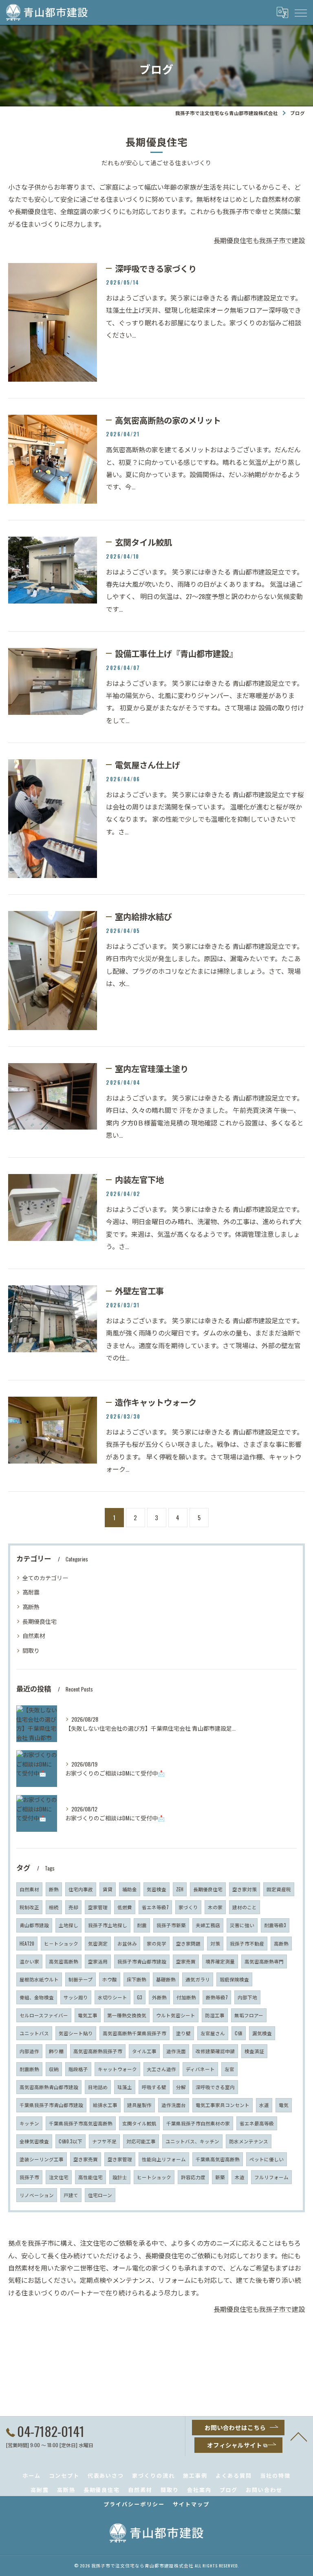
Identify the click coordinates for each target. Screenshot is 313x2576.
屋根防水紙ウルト (39, 1979)
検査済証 (254, 2051)
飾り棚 (56, 2051)
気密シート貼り (76, 2033)
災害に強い (242, 1925)
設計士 (120, 2177)
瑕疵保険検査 (234, 1979)
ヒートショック (154, 2177)
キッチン (29, 2123)
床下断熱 (137, 1979)
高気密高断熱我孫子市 (98, 2051)
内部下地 (247, 1997)
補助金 (130, 1889)
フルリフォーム (271, 2177)
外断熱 (159, 1997)
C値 (239, 2033)
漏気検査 (262, 2033)
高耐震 (31, 1592)
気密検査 (156, 1889)
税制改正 (29, 1907)
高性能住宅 (90, 2177)
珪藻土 (125, 2087)
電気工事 (88, 2015)
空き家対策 (245, 1889)
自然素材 (34, 1635)
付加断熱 (186, 1997)
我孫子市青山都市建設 (142, 1961)
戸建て (71, 2195)
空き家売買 (86, 2159)
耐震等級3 (275, 1925)
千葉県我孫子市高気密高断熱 (81, 2123)
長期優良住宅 (40, 1621)
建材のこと (245, 1907)
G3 (140, 1997)
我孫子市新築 (171, 1925)
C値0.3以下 (71, 2141)
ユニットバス (34, 2033)
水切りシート (112, 1997)
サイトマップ (191, 2504)
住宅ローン (100, 2195)
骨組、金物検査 (37, 1997)
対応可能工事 (141, 2141)
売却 (73, 1907)
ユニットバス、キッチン (192, 2141)
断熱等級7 (217, 1997)
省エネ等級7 (155, 1907)
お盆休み (127, 1943)
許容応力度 (193, 2177)
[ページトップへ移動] (299, 2436)
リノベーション (37, 2195)
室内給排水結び (143, 916)
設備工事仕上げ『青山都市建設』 (176, 653)
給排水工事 (105, 2105)
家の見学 (156, 1943)
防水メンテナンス (249, 2141)
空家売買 (186, 1961)
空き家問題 (188, 1943)
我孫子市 (29, 2177)
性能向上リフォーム (164, 2159)
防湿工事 (215, 2015)
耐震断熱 (29, 2069)
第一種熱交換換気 (127, 2015)
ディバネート (200, 2069)
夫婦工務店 (208, 1925)
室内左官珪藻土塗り (152, 1068)
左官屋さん (213, 2033)
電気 (284, 2105)
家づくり (188, 1907)
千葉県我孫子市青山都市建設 (51, 2105)
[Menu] (300, 12)
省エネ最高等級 (257, 2123)
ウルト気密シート (176, 2015)
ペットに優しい (267, 2159)
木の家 (215, 1907)
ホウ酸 (110, 1979)
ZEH (180, 1889)
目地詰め (98, 2087)
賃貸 (108, 1889)
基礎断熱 (166, 1979)
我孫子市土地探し (108, 1925)
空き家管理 (120, 2159)
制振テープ (80, 1979)
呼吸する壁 (154, 2087)
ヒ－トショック (61, 1943)
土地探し (68, 1925)
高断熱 (31, 1606)
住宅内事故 (81, 1889)
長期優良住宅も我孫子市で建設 (259, 240)
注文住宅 (59, 2177)
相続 (54, 1907)
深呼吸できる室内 (215, 2087)
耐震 (142, 1925)
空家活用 (98, 1961)
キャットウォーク (117, 2069)
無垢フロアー (249, 2015)
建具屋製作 (139, 2105)
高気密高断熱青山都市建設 (49, 2087)
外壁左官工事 (139, 1291)
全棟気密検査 (34, 2141)
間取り (31, 1650)
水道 (264, 2105)
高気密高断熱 (64, 1961)
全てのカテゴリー (45, 1578)
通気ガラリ (198, 1979)
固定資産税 (279, 1889)
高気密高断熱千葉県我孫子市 (134, 2033)
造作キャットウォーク (156, 1402)
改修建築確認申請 (215, 2051)
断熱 (54, 1889)
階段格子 (78, 2069)
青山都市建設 (34, 1925)
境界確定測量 (220, 1961)
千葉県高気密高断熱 (218, 2159)
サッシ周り (76, 1997)
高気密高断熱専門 (264, 1961)
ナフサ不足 (104, 2141)
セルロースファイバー (44, 2015)
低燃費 (125, 1907)
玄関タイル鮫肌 (143, 542)
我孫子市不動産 (247, 1943)
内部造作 (29, 2051)
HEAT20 (27, 1943)
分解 (181, 2087)
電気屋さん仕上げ (148, 765)
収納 (54, 2069)
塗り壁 (183, 2033)
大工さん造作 (161, 2069)
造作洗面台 (174, 2105)
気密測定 (98, 1943)
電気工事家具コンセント (223, 2105)
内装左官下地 (139, 1179)
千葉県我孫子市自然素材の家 (198, 2123)
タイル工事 (144, 2051)
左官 (229, 2069)
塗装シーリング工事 (42, 2159)
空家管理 (98, 1907)
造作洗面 (176, 2051)
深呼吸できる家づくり (156, 268)
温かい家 (29, 1961)
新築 (220, 2177)
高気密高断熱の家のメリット (168, 420)
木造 (240, 2177)
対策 (215, 1943)
